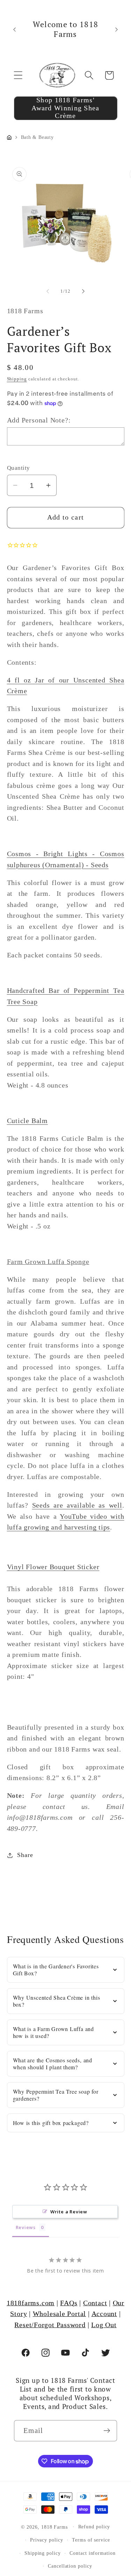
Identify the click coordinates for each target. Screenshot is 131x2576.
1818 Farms (54, 2527)
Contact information (92, 2553)
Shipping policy (43, 2553)
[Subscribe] (107, 2431)
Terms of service (91, 2540)
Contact (95, 2303)
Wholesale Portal (59, 2314)
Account (104, 2314)
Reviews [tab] (26, 2227)
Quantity (19, 468)
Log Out (104, 2325)
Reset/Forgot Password (50, 2325)
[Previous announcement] (15, 29)
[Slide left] (48, 291)
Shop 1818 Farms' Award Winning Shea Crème (65, 108)
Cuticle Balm (27, 1121)
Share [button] (25, 1855)
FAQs (69, 2303)
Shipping (17, 379)
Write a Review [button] (69, 2212)
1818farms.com (31, 2303)
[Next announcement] (117, 29)
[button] (18, 75)
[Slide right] (83, 291)
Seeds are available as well (77, 1505)
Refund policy (94, 2527)
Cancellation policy (70, 2566)
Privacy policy (47, 2540)
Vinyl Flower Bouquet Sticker (53, 1567)
